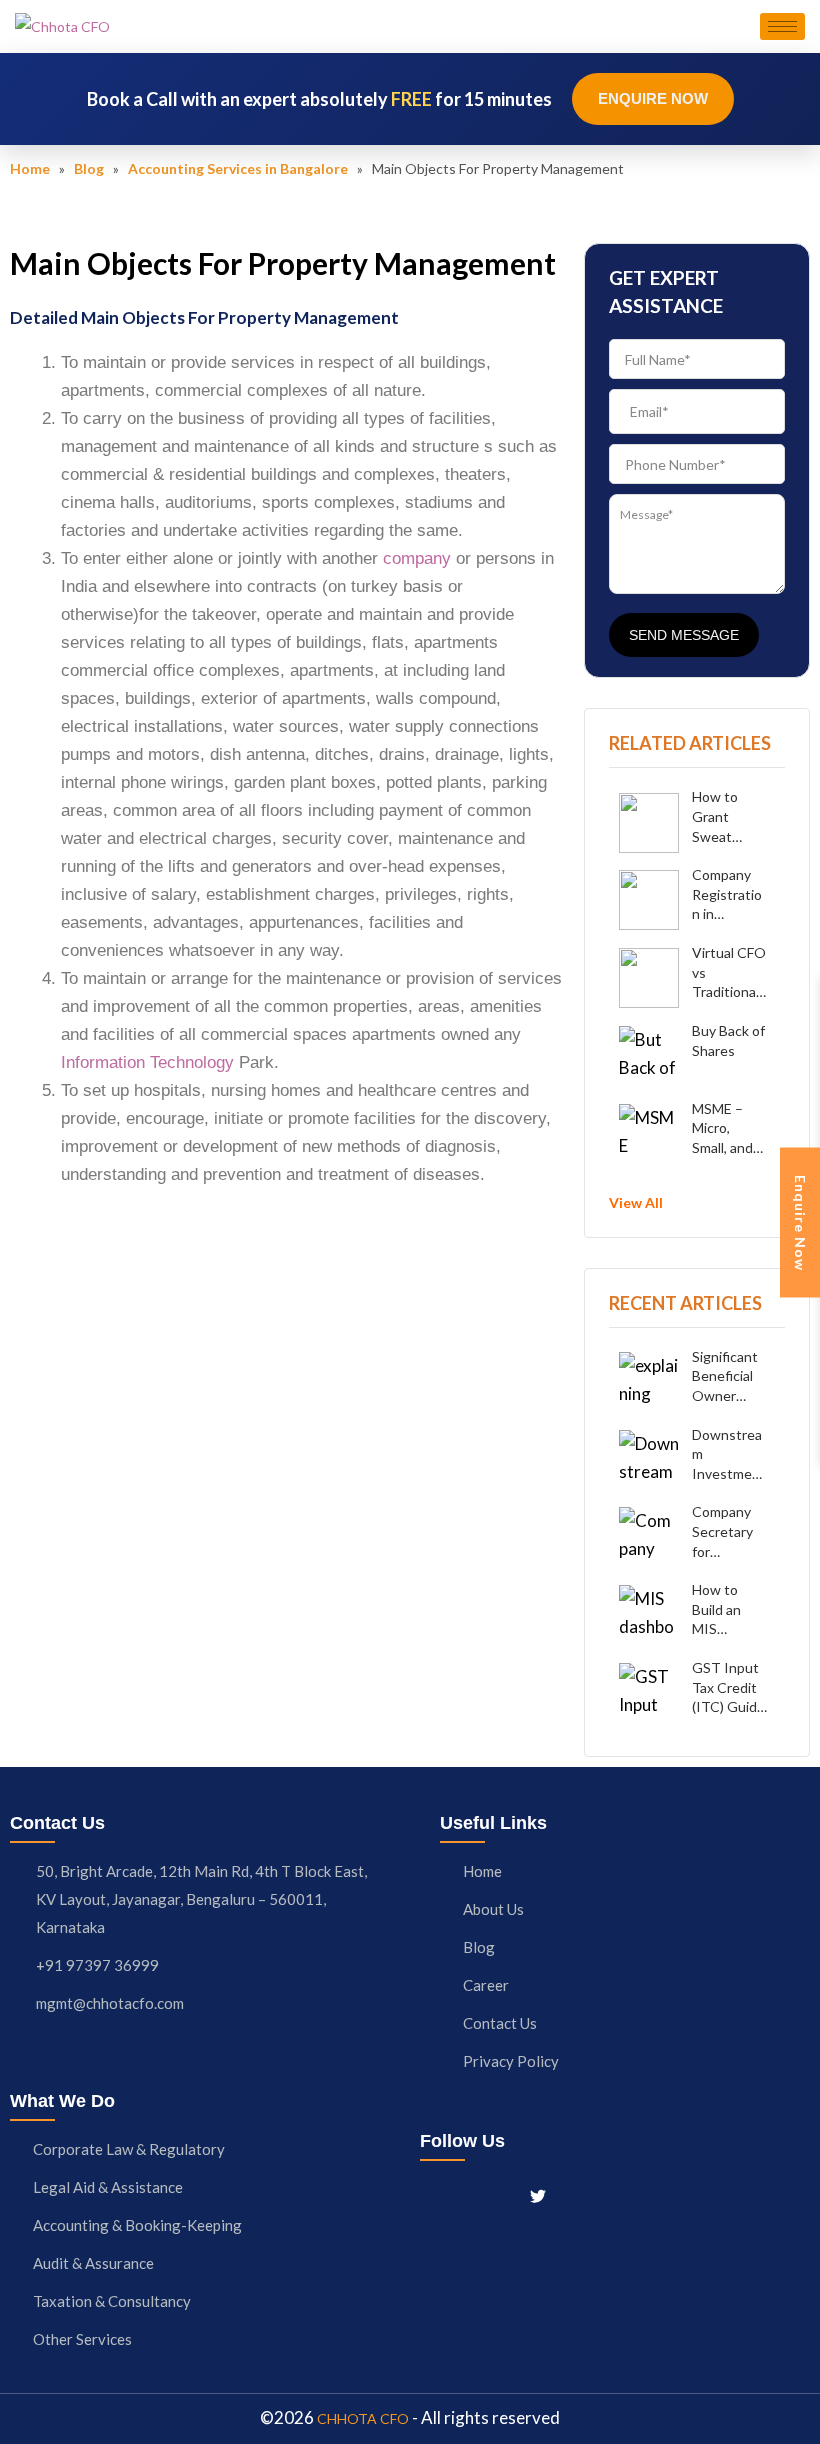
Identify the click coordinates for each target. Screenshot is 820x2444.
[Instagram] (466, 2194)
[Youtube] (575, 2194)
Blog (89, 168)
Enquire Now (653, 98)
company (417, 558)
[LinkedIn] (501, 2194)
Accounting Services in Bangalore (238, 168)
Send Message (684, 635)
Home (30, 168)
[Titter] (538, 2194)
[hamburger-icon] (782, 26)
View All (636, 1202)
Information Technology (147, 1062)
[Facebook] (431, 2194)
